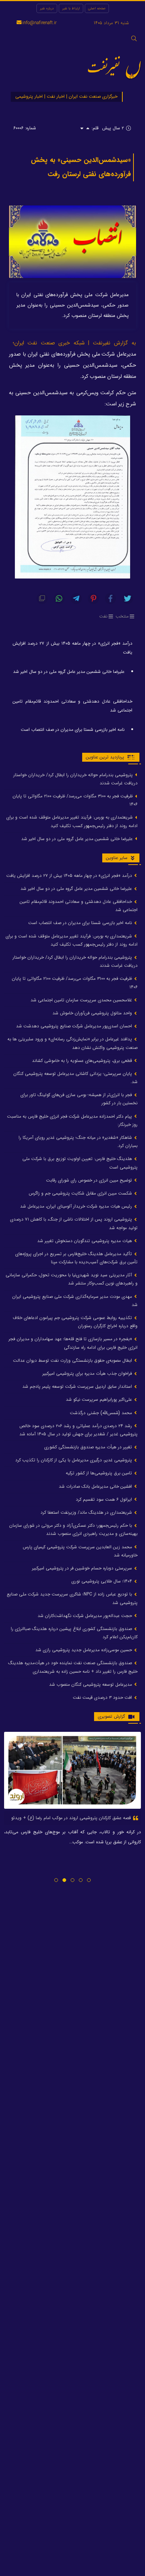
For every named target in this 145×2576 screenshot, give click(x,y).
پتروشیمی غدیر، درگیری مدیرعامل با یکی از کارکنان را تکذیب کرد (74, 1460)
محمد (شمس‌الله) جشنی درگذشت (102, 1413)
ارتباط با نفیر (71, 8)
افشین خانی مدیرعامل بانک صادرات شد (96, 1486)
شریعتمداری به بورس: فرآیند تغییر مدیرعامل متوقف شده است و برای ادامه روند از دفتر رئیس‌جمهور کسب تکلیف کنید (72, 821)
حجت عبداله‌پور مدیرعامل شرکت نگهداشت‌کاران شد (86, 1616)
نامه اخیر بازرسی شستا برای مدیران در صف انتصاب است (73, 730)
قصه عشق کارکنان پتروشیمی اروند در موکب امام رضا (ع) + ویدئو (72, 1818)
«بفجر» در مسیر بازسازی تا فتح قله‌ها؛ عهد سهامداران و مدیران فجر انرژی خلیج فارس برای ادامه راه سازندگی (73, 1343)
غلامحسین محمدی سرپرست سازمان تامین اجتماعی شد (82, 1000)
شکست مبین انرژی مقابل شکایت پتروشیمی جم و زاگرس (81, 1193)
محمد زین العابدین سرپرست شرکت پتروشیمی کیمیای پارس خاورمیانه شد (80, 1551)
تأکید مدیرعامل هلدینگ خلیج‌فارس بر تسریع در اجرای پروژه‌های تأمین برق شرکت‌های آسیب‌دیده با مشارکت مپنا (76, 1258)
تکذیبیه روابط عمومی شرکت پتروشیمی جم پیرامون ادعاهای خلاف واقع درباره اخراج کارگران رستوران (75, 1322)
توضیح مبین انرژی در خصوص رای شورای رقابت (90, 1180)
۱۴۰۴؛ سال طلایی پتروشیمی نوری (102, 1581)
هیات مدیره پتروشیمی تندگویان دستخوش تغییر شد (85, 1241)
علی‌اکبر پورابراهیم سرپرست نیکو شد (100, 1399)
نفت (103, 616)
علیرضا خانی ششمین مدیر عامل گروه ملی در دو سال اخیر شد (69, 672)
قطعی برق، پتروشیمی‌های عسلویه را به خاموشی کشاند (83, 1061)
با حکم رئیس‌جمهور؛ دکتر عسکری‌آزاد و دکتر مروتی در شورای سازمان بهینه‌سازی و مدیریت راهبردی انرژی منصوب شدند (73, 1530)
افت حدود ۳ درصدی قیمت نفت (103, 1697)
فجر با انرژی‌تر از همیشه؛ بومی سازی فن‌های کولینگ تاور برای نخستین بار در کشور (79, 1099)
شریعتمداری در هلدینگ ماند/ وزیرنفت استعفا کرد (87, 1512)
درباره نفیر (47, 8)
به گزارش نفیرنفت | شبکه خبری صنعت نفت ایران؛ (74, 343)
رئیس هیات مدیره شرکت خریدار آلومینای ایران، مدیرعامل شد (77, 1206)
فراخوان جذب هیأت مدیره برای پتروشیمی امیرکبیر (88, 1373)
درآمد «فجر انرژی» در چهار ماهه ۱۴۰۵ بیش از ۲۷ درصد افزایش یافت (72, 648)
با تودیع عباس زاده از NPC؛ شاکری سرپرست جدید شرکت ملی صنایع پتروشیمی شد (72, 1598)
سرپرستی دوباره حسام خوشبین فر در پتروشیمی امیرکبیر (83, 1568)
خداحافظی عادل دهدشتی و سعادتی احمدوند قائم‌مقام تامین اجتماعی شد (72, 706)
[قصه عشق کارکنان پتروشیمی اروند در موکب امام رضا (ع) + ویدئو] (72, 1770)
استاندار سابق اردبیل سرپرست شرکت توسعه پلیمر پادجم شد (78, 1386)
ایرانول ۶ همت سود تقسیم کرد (105, 1499)
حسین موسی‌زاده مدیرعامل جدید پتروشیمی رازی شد (84, 1650)
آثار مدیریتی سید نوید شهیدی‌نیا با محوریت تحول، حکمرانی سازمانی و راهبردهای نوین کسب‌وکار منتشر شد (72, 1279)
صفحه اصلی (97, 8)
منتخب (122, 616)
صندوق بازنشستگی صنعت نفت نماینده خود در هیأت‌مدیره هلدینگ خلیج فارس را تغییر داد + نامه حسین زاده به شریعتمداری (73, 1667)
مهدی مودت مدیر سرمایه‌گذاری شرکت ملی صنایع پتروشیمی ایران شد (75, 1301)
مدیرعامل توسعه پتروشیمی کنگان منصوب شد (91, 1684)
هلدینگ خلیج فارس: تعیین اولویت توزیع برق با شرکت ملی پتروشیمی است (80, 1163)
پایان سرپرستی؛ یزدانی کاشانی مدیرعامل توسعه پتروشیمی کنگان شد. (75, 1078)
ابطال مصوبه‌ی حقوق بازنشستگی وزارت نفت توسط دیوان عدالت (73, 1360)
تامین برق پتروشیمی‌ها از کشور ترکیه (100, 1473)
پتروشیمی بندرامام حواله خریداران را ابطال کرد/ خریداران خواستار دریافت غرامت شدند (75, 779)
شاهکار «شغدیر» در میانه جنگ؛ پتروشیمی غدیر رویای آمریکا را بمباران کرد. (78, 1142)
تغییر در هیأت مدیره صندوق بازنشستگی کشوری (89, 1447)
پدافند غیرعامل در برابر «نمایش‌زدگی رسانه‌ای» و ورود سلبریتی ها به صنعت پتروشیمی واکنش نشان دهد (72, 1043)
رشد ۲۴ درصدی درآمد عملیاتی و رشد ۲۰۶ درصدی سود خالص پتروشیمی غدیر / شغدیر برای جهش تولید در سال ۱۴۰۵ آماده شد (78, 1430)
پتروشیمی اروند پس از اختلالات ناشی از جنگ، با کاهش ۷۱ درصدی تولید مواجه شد (74, 1223)
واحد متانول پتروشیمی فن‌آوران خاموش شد (93, 1013)
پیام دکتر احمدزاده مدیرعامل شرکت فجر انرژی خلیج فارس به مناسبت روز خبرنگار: (72, 1120)
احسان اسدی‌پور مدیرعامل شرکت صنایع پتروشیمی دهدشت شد (75, 1026)
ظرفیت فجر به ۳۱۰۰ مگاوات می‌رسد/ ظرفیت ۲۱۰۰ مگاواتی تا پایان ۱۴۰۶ (75, 800)
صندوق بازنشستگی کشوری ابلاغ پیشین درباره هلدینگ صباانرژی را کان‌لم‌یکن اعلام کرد (74, 1633)
